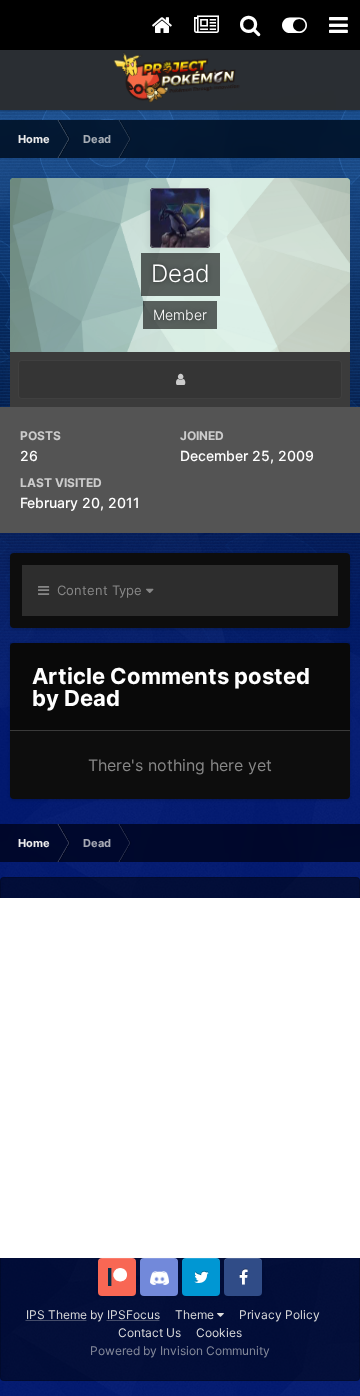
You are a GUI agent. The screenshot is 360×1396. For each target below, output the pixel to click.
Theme (196, 1314)
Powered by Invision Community (180, 1350)
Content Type (97, 590)
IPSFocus (133, 1314)
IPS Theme (56, 1314)
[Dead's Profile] (180, 379)
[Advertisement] (180, 1078)
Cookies (219, 1332)
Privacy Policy (279, 1314)
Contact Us (149, 1332)
